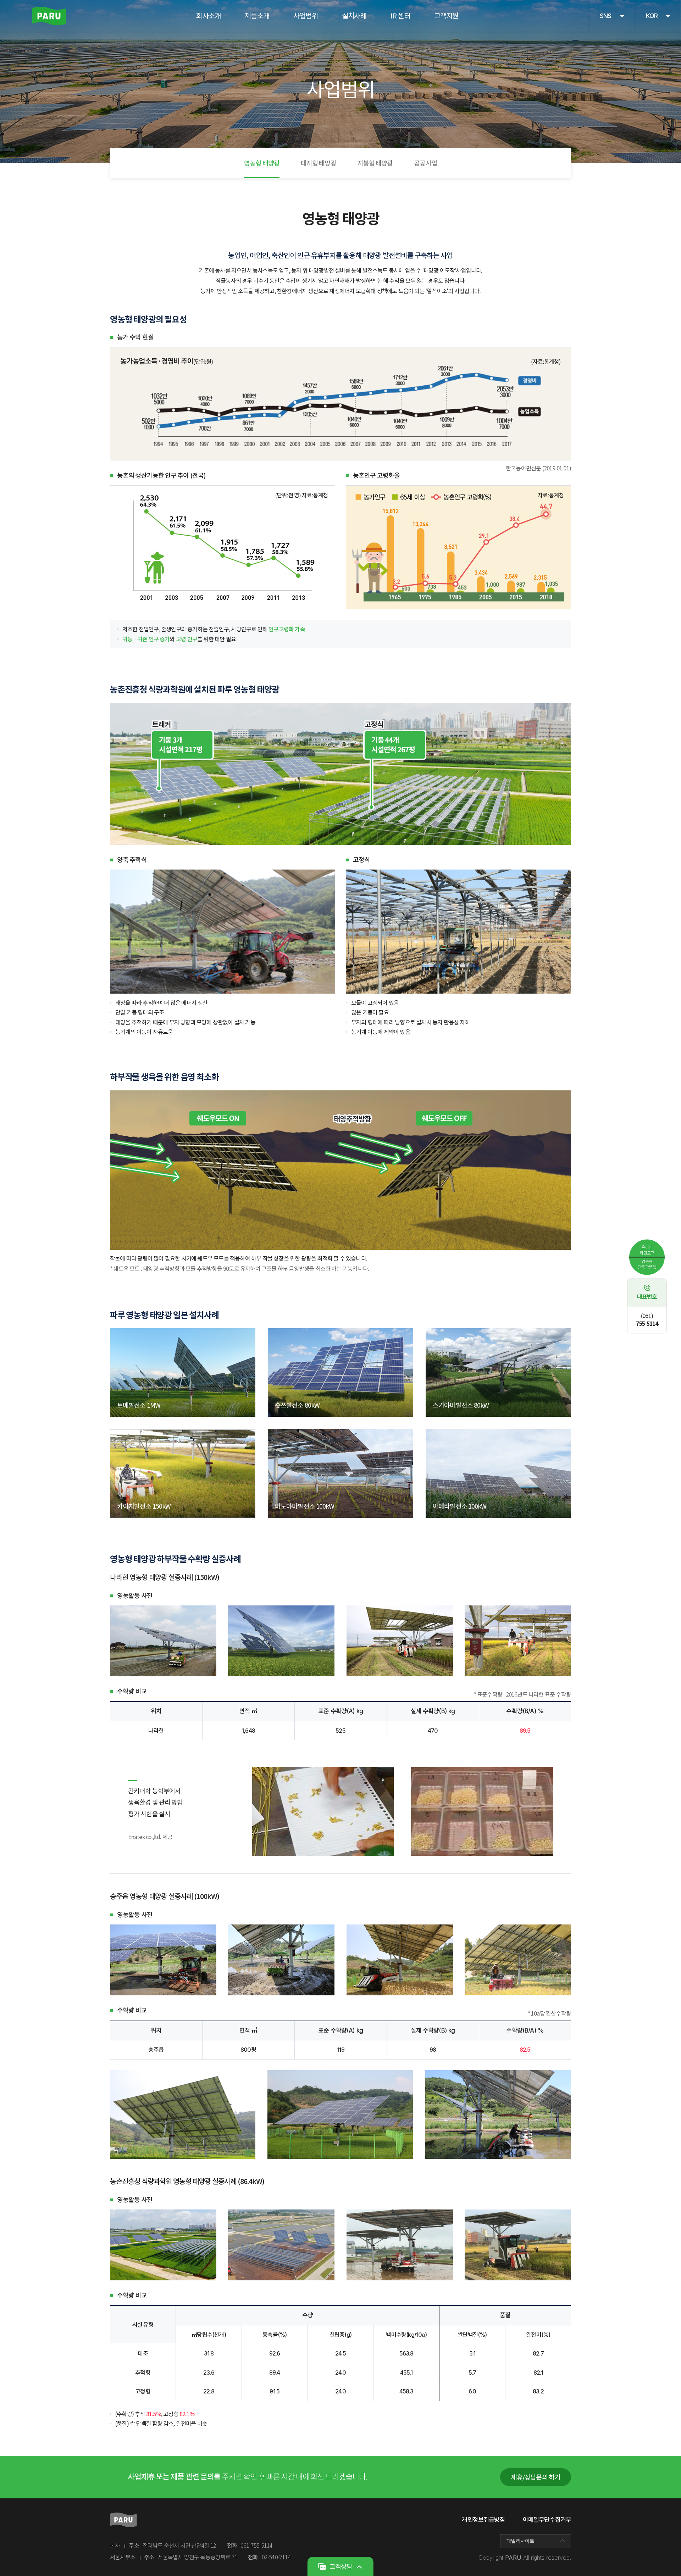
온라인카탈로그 (647, 1250)
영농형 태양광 (262, 163)
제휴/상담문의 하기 (536, 2477)
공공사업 (425, 163)
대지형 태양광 (319, 163)
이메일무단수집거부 (547, 2520)
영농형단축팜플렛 (647, 1264)
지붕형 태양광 (375, 163)
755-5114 (647, 1320)
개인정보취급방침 (483, 2520)
